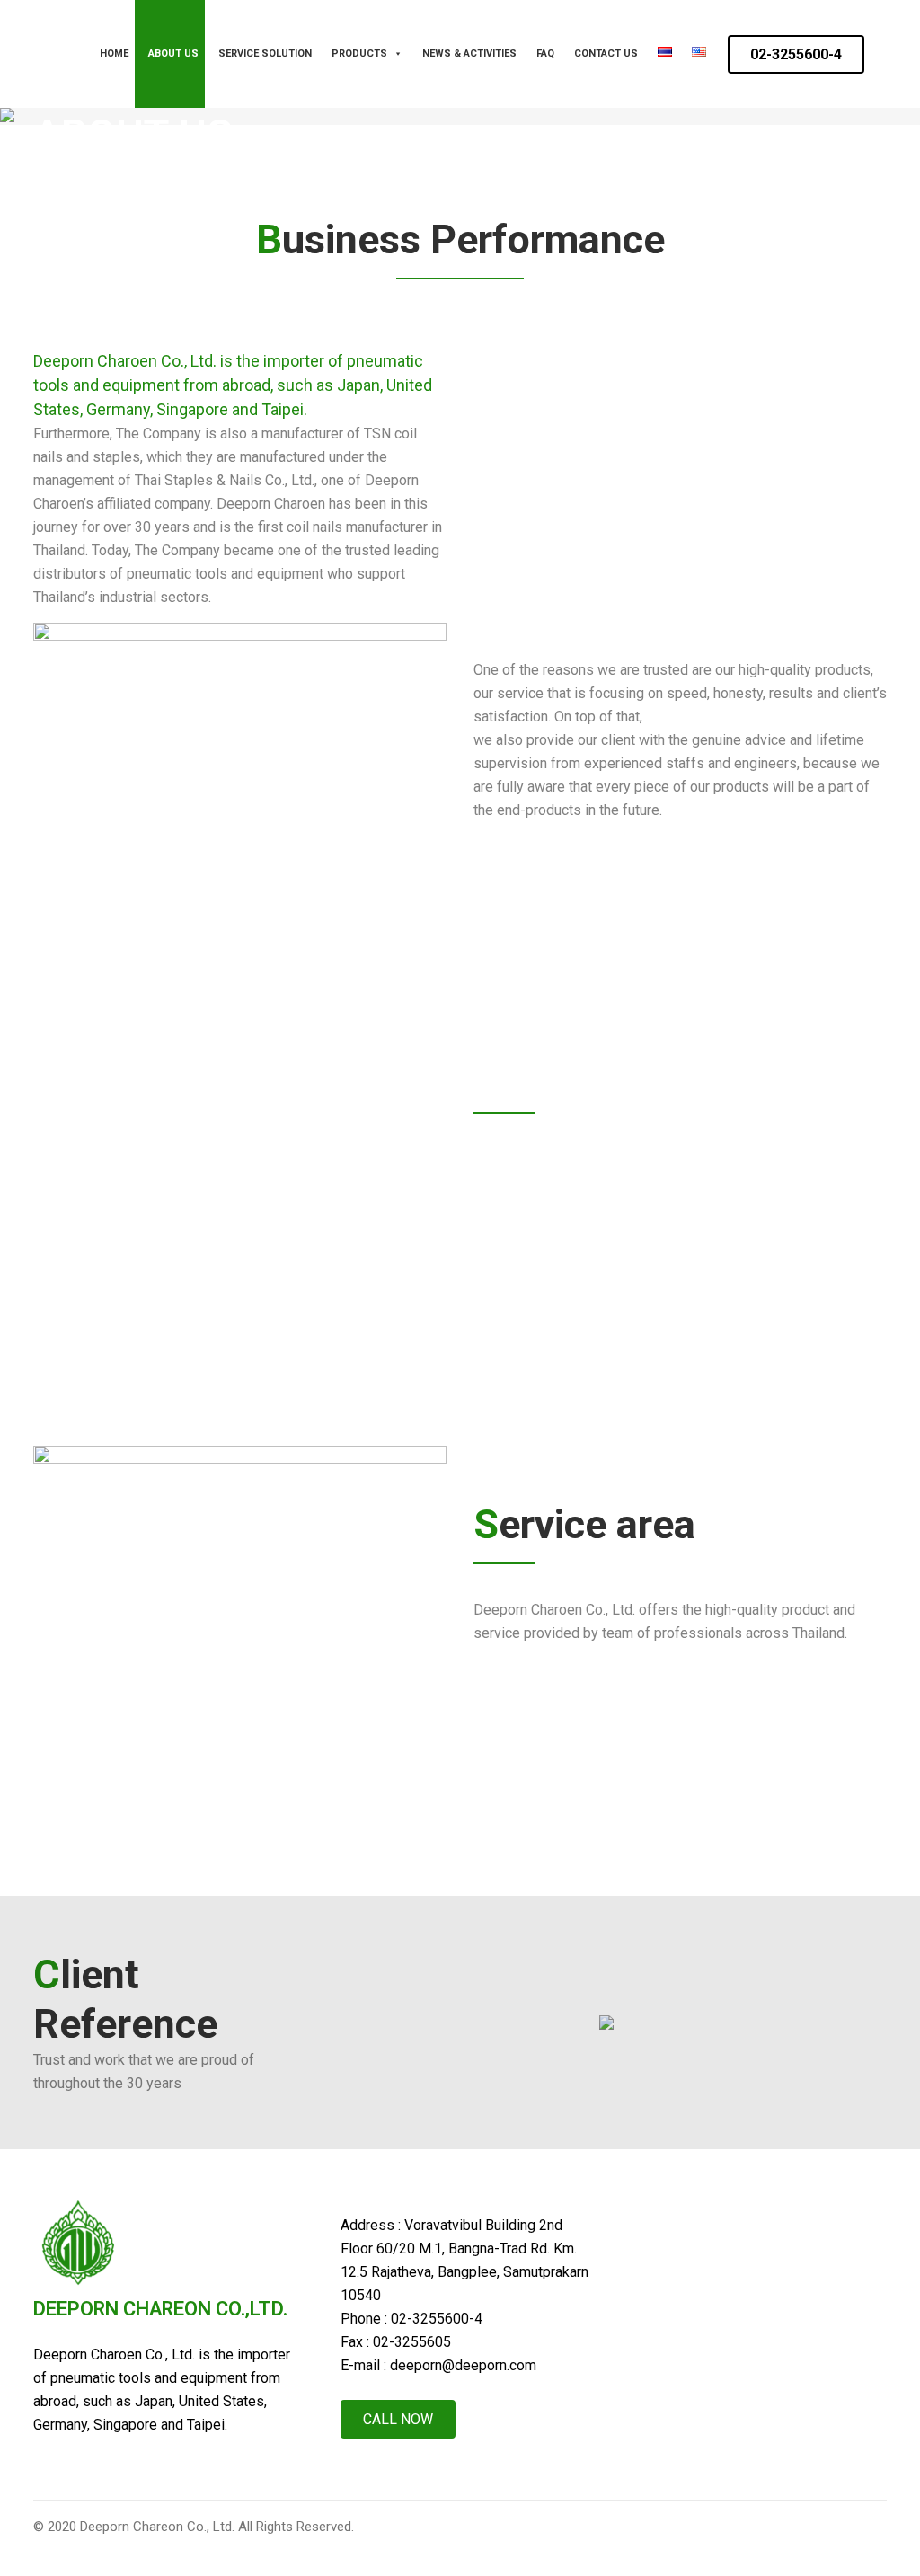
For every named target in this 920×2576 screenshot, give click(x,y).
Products (359, 53)
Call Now (398, 2419)
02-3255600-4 (796, 54)
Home (114, 53)
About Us (173, 53)
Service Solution (265, 53)
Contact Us (606, 53)
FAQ (545, 53)
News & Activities (469, 53)
